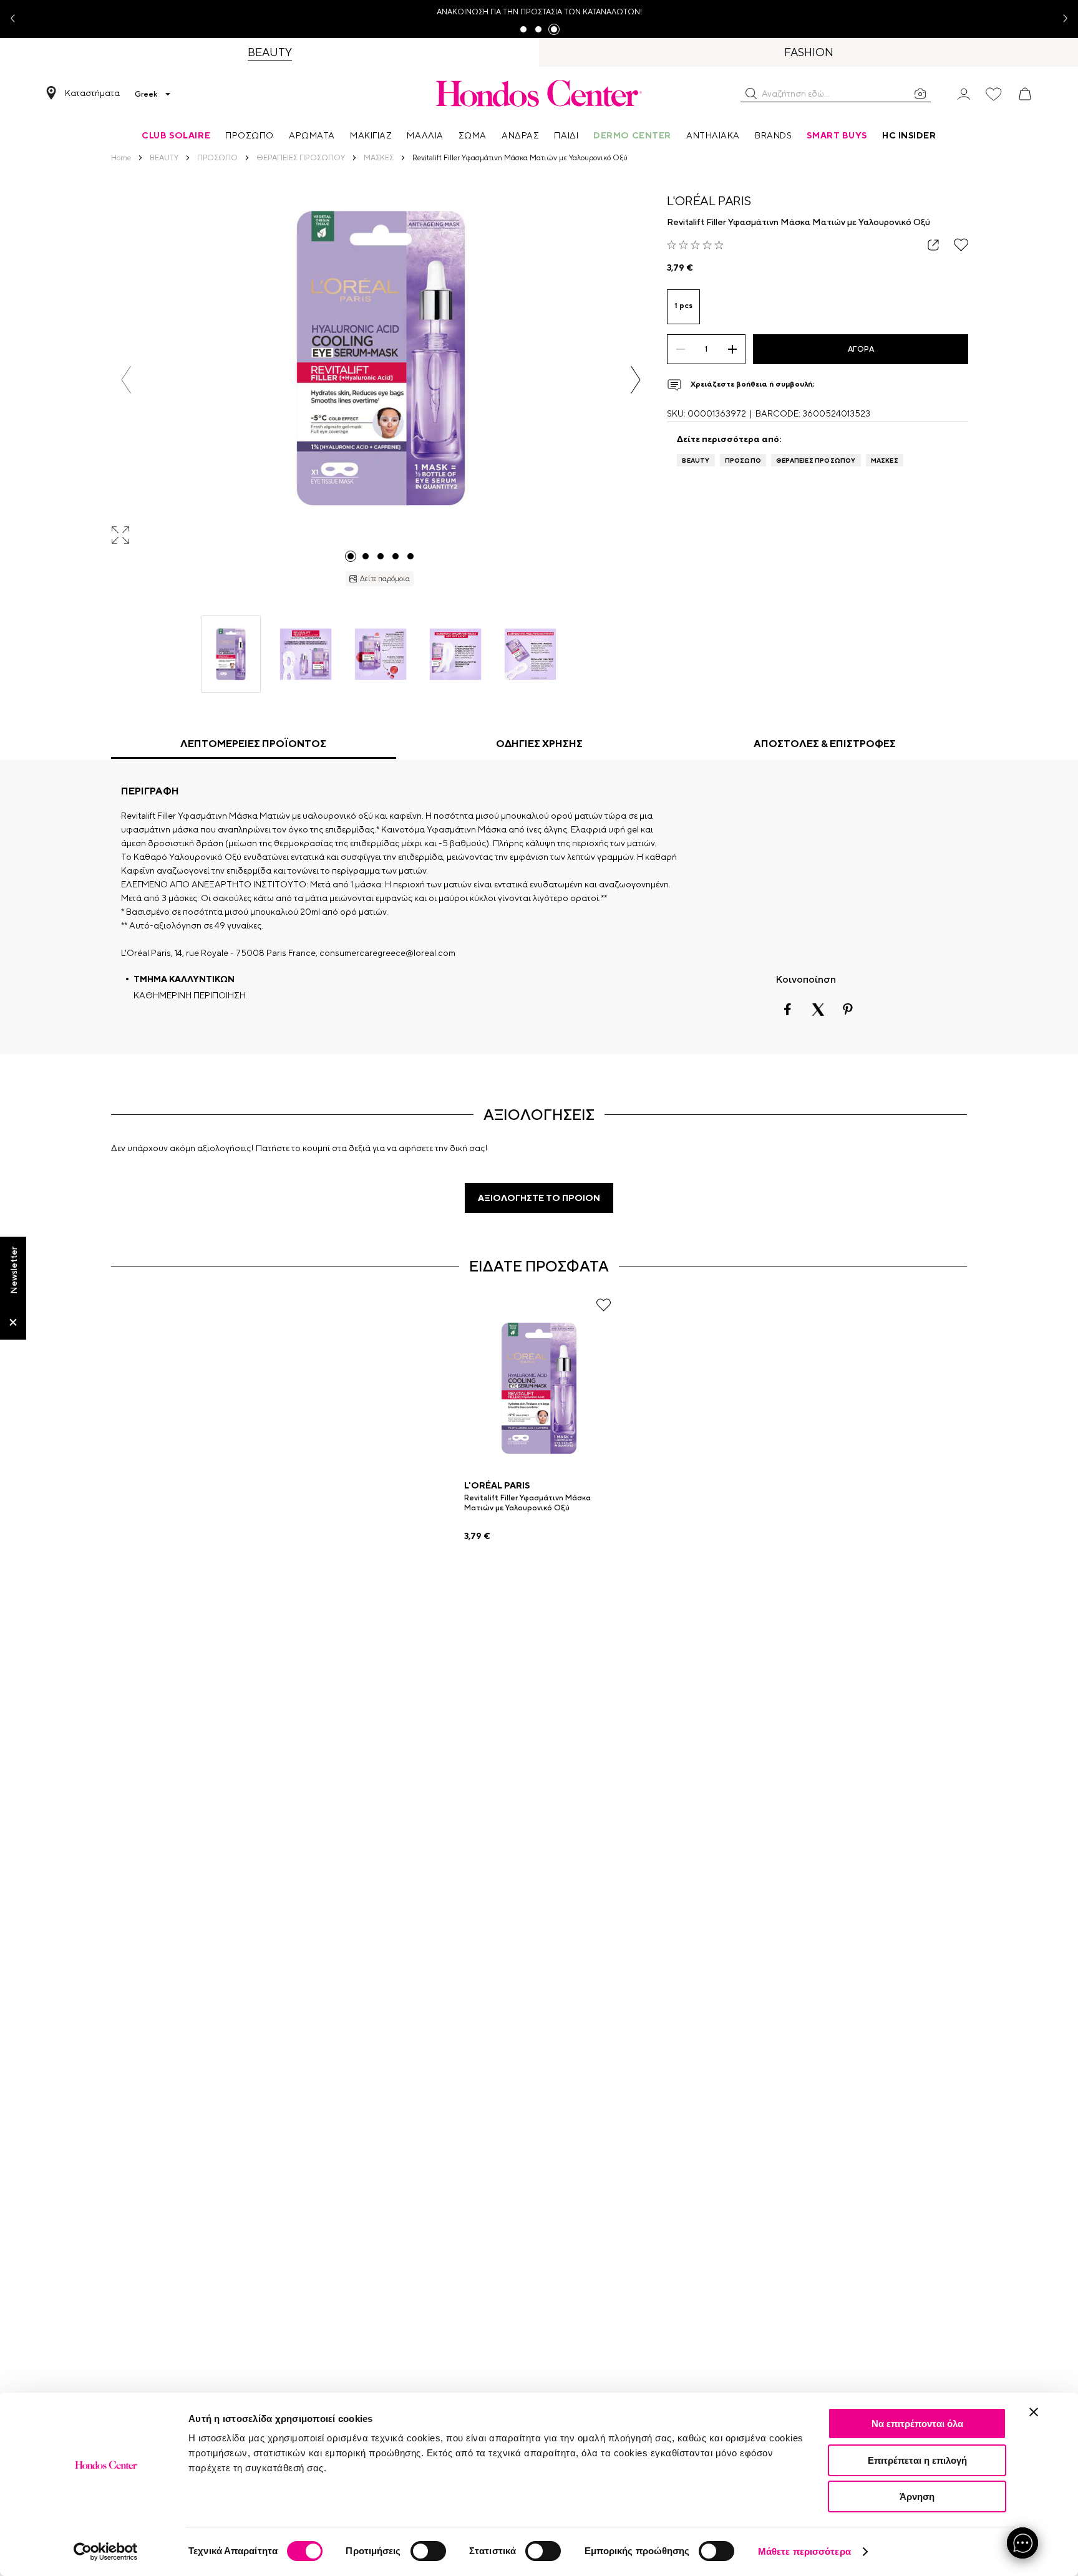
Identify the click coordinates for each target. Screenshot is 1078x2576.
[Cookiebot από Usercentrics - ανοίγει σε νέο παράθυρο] (106, 2552)
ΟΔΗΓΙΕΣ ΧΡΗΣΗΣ (539, 744)
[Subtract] (680, 349)
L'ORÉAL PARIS (709, 200)
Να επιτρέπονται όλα (917, 2424)
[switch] (428, 2551)
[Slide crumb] (351, 556)
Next (1061, 19)
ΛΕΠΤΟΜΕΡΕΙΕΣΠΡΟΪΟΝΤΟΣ (253, 744)
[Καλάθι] (1025, 94)
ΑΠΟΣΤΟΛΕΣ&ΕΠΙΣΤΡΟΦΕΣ (825, 744)
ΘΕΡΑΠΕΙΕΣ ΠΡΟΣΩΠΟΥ (816, 460)
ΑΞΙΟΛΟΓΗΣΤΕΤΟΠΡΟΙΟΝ (539, 1198)
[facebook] (788, 1010)
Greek (146, 94)
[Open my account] (964, 93)
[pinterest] (848, 1010)
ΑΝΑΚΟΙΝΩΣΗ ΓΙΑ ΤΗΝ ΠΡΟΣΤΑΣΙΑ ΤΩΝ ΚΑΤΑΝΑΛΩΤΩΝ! (539, 12)
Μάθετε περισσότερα (804, 2551)
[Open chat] (1022, 2543)
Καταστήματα (92, 93)
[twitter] (818, 1010)
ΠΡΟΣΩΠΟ (743, 460)
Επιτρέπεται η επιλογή (917, 2460)
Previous (17, 19)
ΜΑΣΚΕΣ (885, 460)
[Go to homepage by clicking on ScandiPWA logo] (539, 93)
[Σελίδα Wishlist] (994, 94)
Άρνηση (917, 2496)
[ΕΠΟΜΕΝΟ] (635, 380)
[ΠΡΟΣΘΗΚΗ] (732, 349)
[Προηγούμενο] (126, 380)
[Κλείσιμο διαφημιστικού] (1034, 2412)
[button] (751, 94)
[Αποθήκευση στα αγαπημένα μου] (961, 245)
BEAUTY (696, 460)
